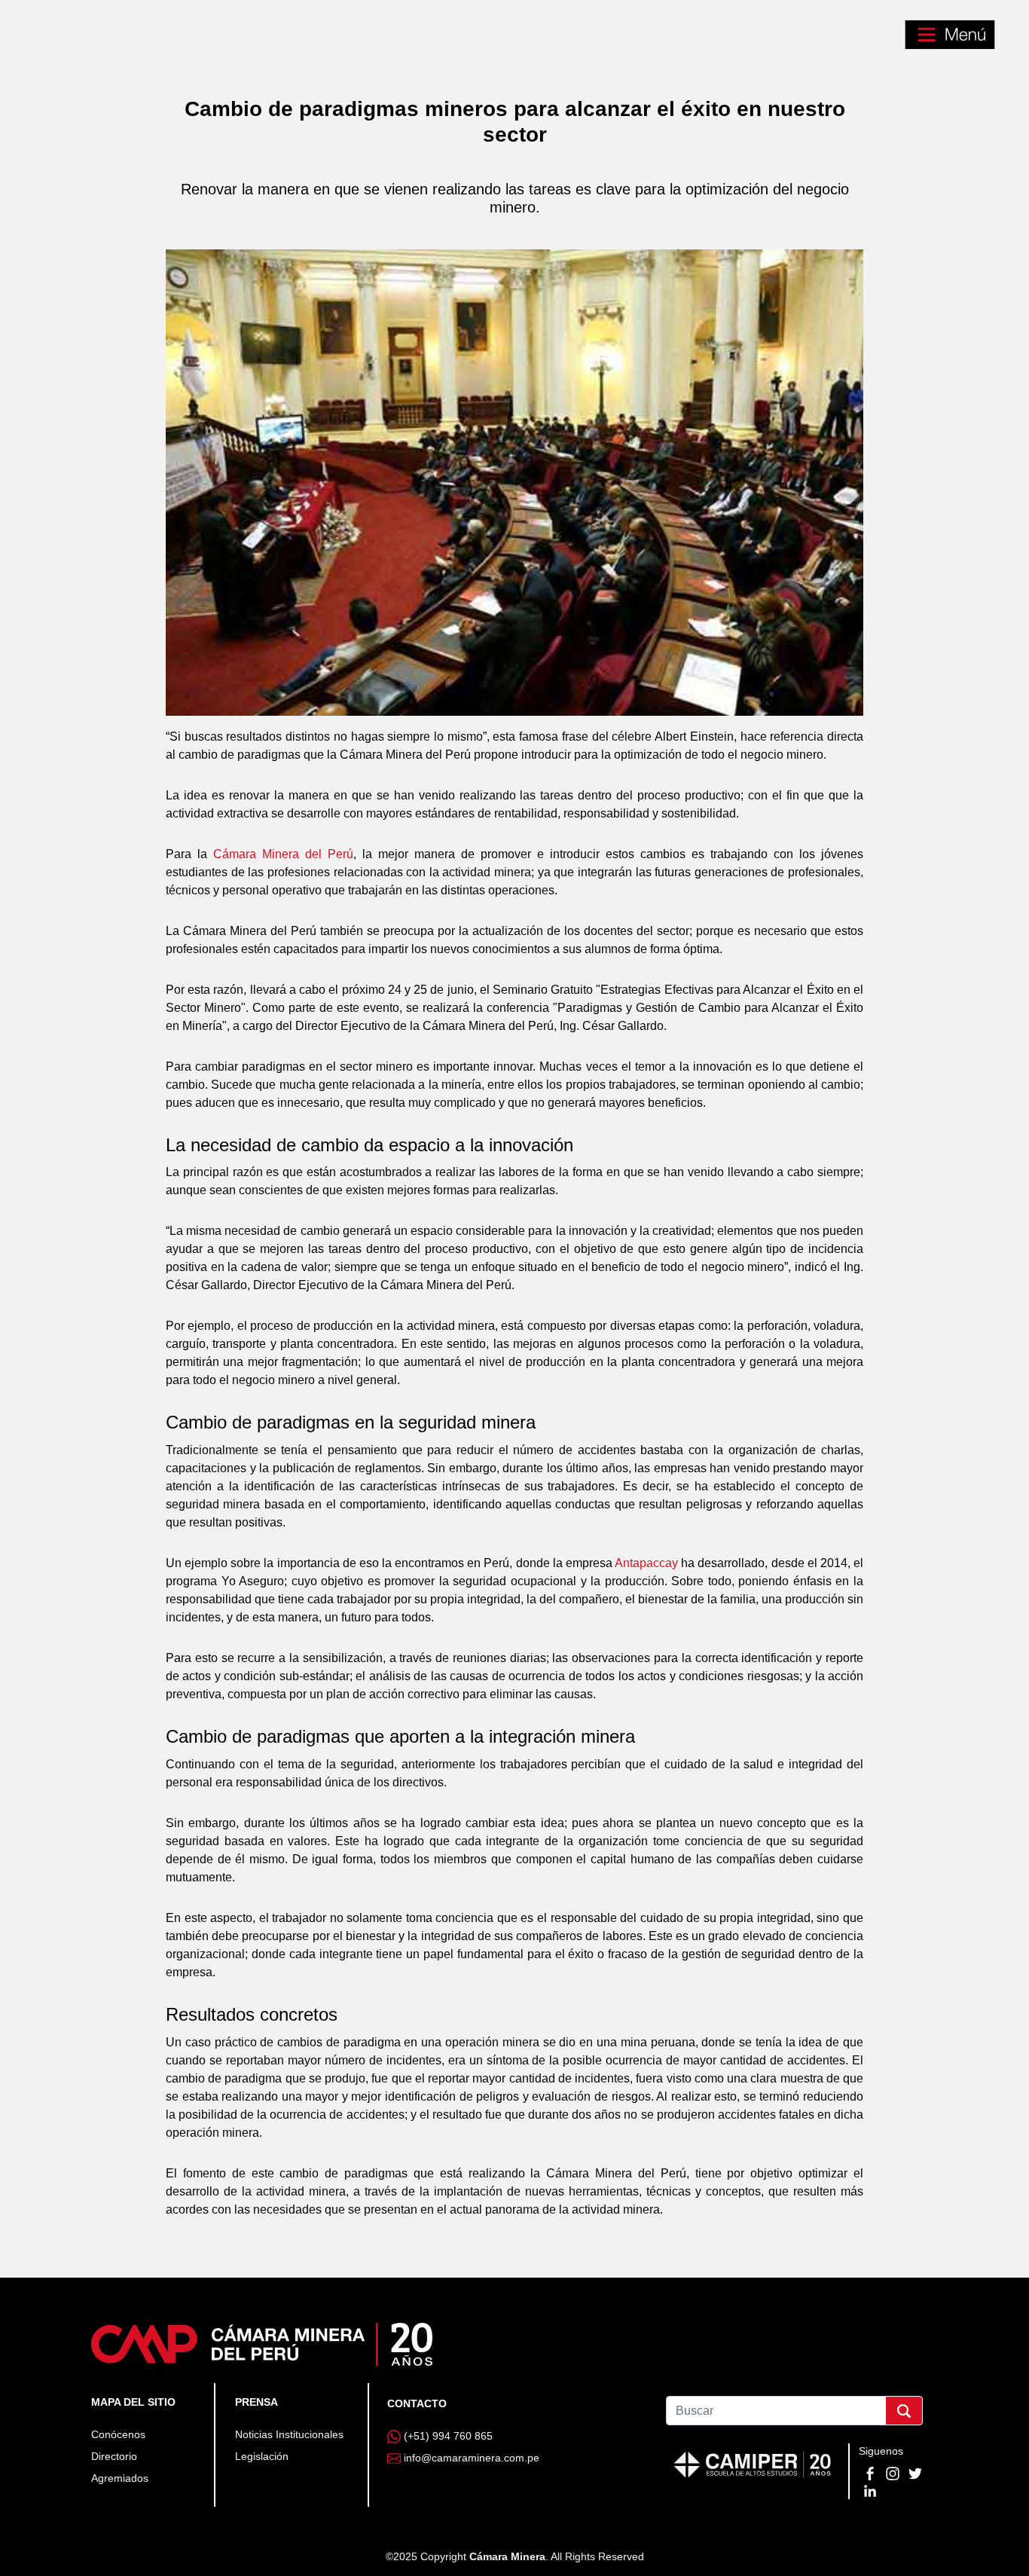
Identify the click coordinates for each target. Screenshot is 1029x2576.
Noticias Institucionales (289, 2434)
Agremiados (120, 2478)
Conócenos (118, 2434)
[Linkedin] (870, 2489)
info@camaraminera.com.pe (472, 2458)
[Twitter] (915, 2473)
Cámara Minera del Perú (283, 854)
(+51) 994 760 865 (448, 2436)
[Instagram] (894, 2473)
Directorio (114, 2456)
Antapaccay (646, 1563)
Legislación (262, 2456)
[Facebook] (872, 2473)
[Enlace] (262, 2343)
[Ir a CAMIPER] (753, 2463)
